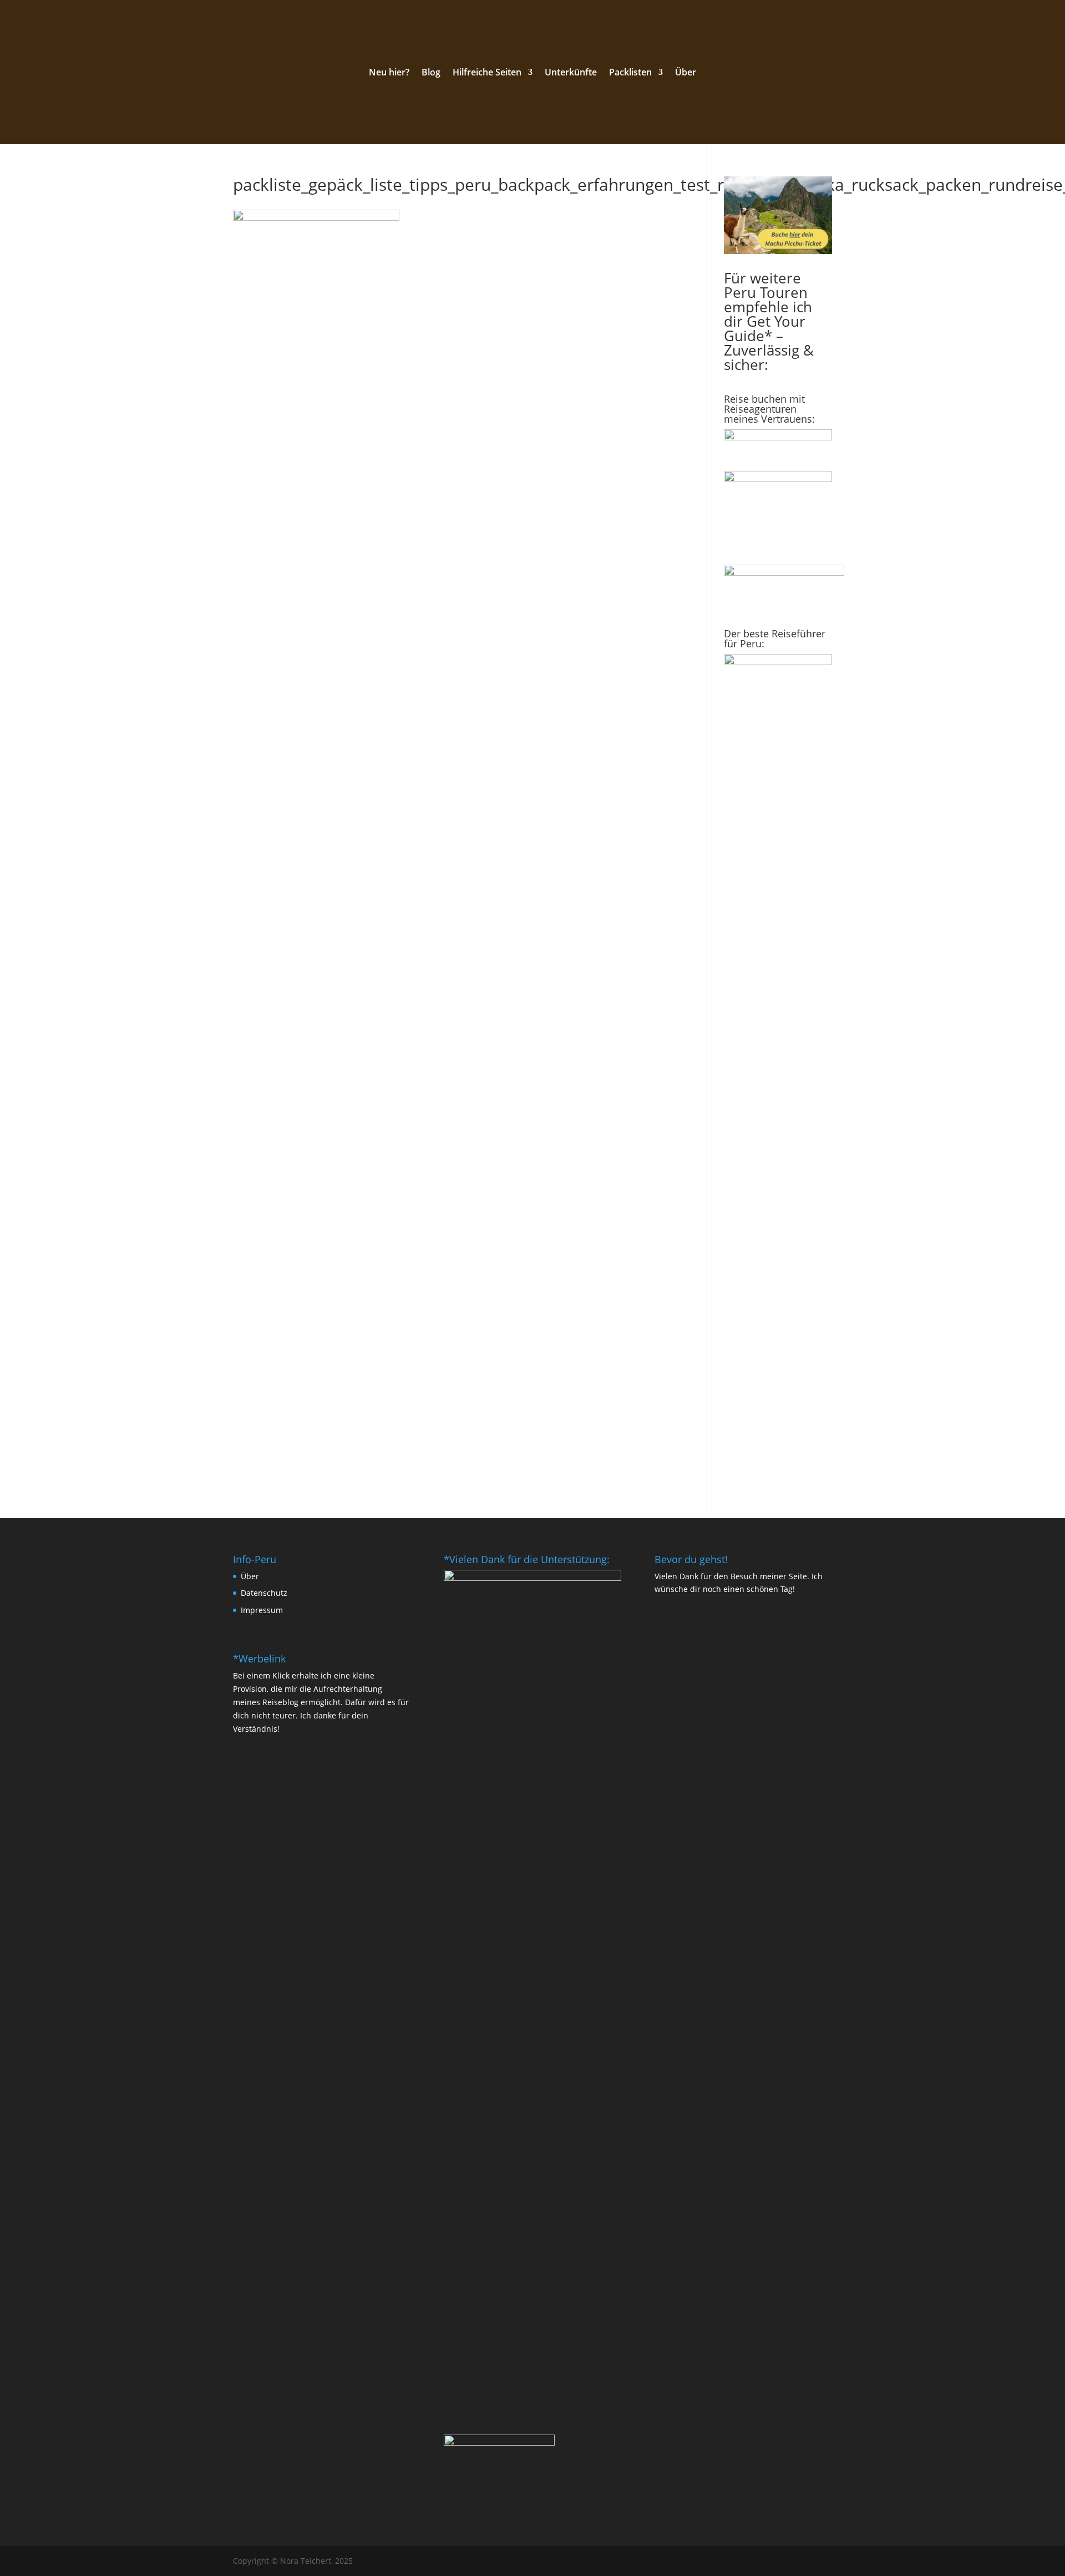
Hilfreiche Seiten (487, 73)
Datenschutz (264, 1593)
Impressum (262, 1610)
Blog (431, 73)
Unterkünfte (571, 73)
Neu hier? (389, 73)
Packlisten (630, 73)
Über (686, 73)
